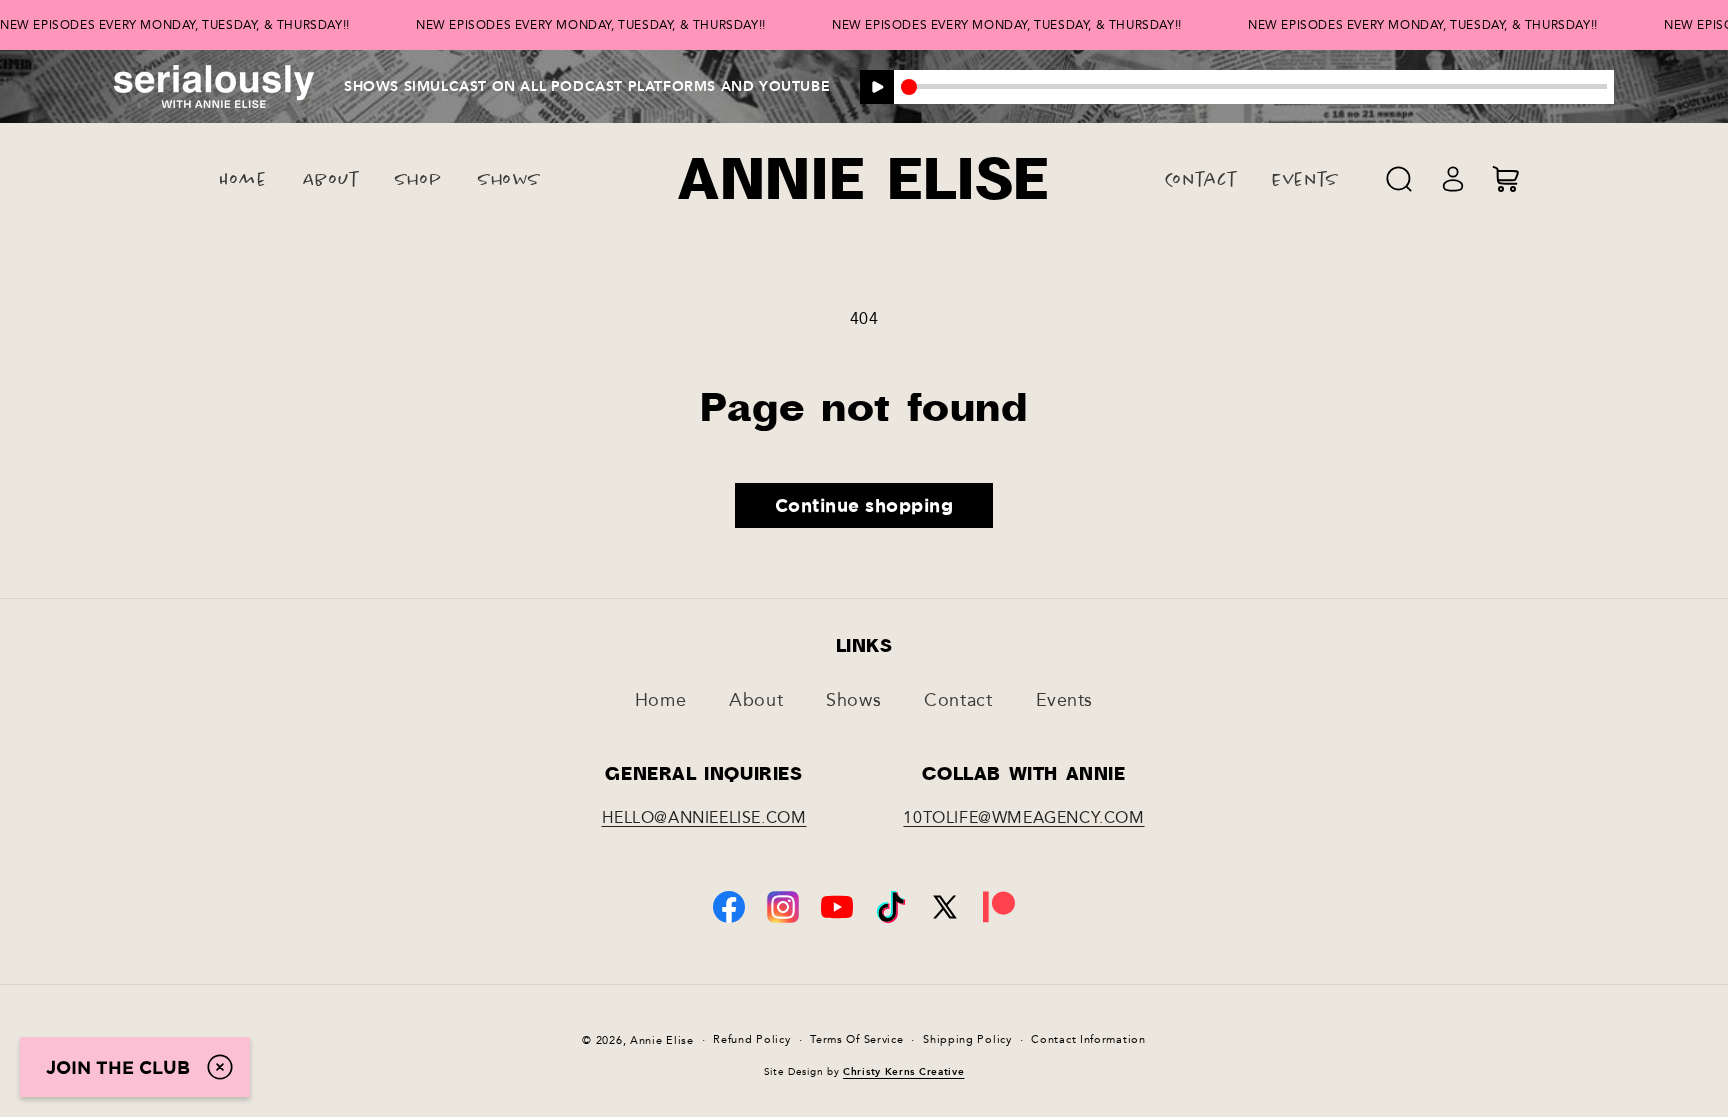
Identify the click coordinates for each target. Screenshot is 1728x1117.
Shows (853, 700)
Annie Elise (662, 1040)
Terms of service (856, 1039)
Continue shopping (864, 505)
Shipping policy (967, 1039)
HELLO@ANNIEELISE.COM (704, 817)
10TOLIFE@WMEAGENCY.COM (1023, 817)
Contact (958, 700)
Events (1065, 700)
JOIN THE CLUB (118, 1067)
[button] (1399, 179)
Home (660, 700)
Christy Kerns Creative (903, 1072)
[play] (877, 87)
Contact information (1088, 1039)
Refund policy (751, 1039)
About (756, 700)
